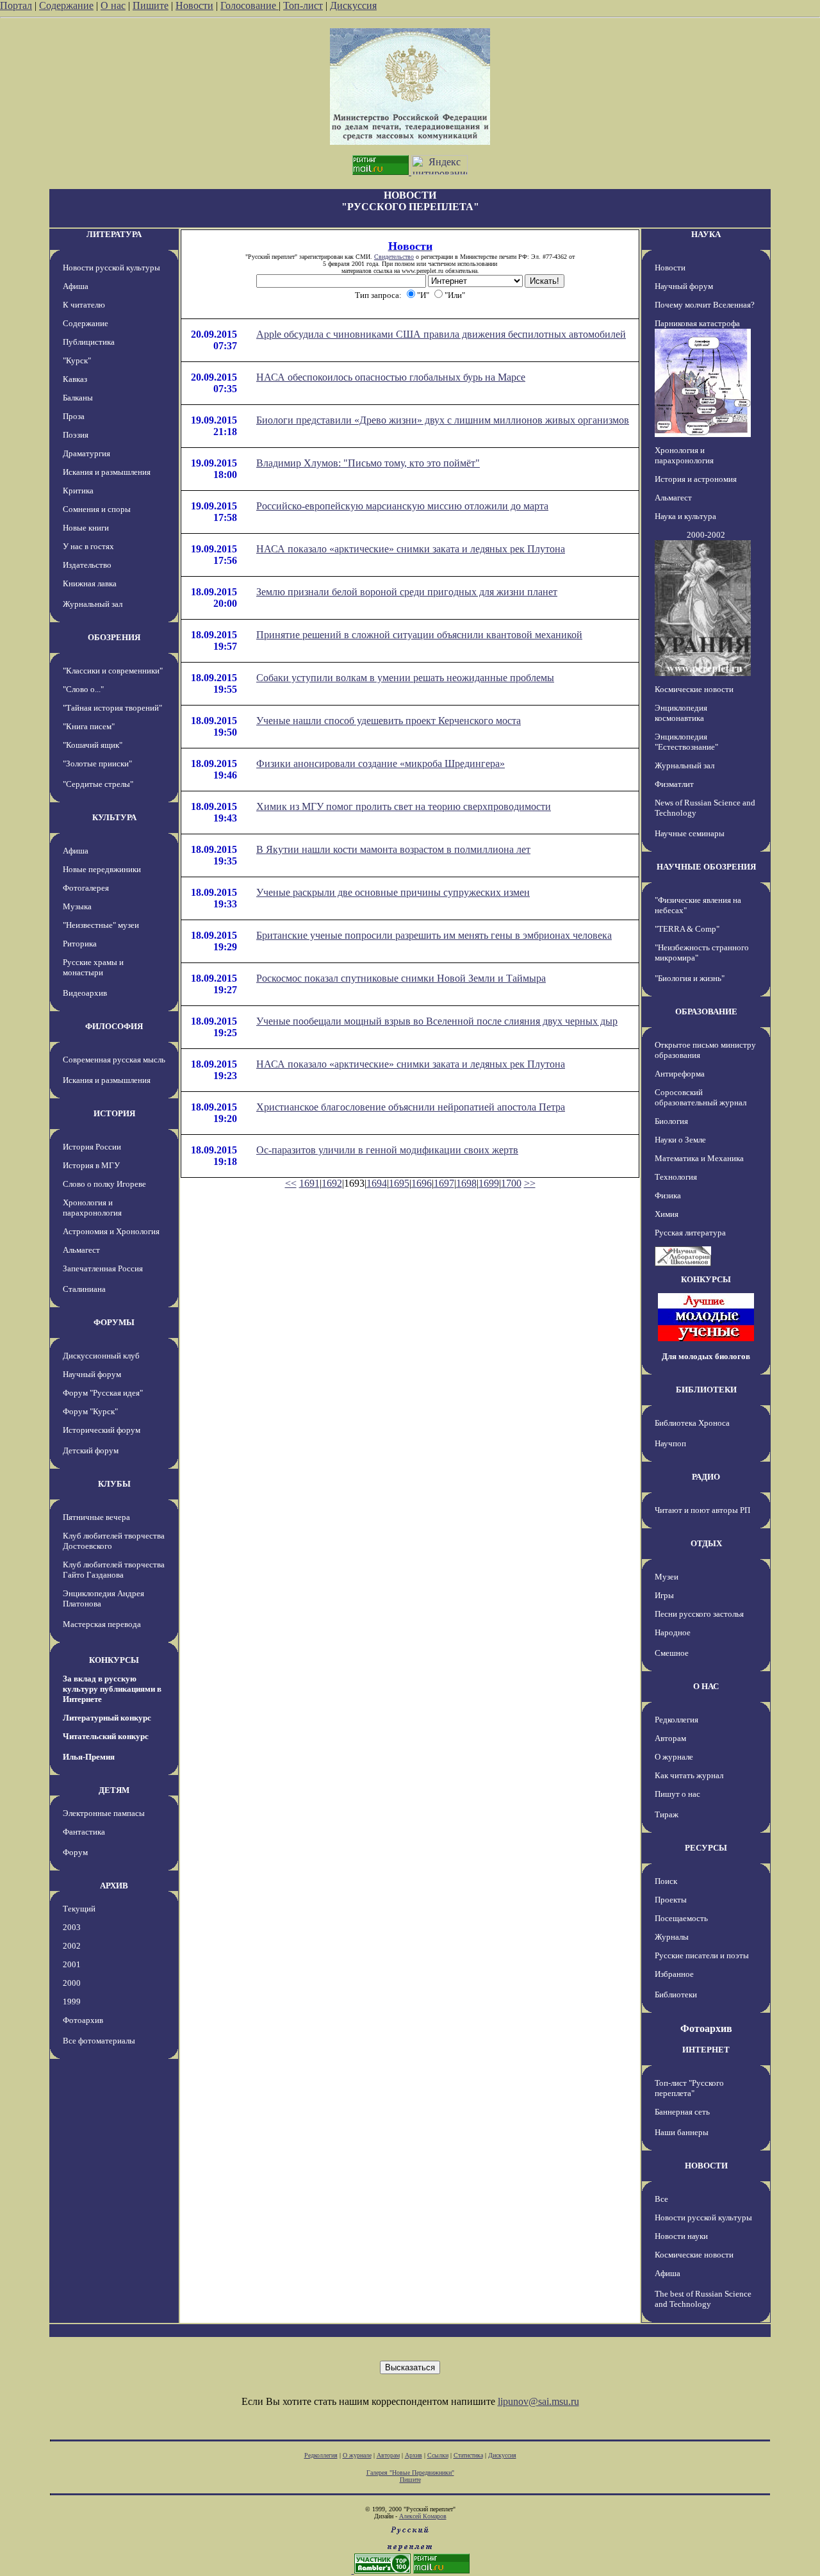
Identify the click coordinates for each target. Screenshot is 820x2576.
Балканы (78, 398)
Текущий (79, 1909)
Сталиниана (84, 1289)
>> (530, 1183)
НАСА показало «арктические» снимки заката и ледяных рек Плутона (411, 549)
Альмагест (81, 1250)
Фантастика (84, 1832)
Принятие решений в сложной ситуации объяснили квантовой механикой (419, 635)
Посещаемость (681, 1918)
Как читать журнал (689, 1775)
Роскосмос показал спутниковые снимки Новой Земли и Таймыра (401, 978)
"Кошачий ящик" (93, 745)
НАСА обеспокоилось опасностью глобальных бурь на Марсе (391, 377)
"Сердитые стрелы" (98, 784)
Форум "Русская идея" (103, 1393)
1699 (489, 1183)
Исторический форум (102, 1430)
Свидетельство (394, 257)
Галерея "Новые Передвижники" (410, 2473)
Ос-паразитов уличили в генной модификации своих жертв (387, 1150)
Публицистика (89, 342)
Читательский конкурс (106, 1736)
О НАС (706, 1686)
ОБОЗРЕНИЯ (114, 637)
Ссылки (438, 2455)
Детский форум (91, 1450)
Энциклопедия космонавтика (681, 713)
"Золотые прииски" (97, 764)
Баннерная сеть (682, 2112)
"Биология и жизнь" (690, 978)
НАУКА (706, 234)
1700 (511, 1183)
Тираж (667, 1814)
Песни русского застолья (699, 1614)
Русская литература (690, 1233)
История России (92, 1147)
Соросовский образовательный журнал (701, 1097)
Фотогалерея (86, 888)
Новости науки (681, 2236)
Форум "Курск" (90, 1411)
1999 (72, 2002)
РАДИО (706, 1477)
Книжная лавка (90, 583)
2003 (72, 1927)
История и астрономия (696, 479)
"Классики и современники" (113, 671)
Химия (667, 1214)
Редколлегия (676, 1720)
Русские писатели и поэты (702, 1955)
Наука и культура (685, 516)
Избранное (674, 1974)
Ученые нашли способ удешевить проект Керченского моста (389, 721)
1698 (466, 1183)
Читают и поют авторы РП (702, 1510)
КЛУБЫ (114, 1484)
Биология (671, 1121)
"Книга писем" (89, 726)
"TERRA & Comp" (687, 929)
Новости (194, 5)
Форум (75, 1852)
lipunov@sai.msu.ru (538, 2401)
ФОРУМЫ (114, 1322)
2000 (72, 1983)
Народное (673, 1632)
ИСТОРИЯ (114, 1113)
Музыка (77, 906)
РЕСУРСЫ (706, 1848)
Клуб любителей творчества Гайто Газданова (114, 1570)
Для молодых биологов (706, 1356)
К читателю (84, 305)
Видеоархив (85, 993)
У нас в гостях (88, 546)
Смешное (672, 1653)
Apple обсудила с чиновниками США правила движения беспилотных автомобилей (441, 334)
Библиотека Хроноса (692, 1423)
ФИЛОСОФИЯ (114, 1026)
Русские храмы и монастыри (93, 967)
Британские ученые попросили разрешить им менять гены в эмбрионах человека (434, 935)
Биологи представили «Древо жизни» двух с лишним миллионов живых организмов (443, 420)
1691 (309, 1183)
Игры (664, 1595)
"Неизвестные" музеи (101, 925)
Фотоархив (83, 2020)
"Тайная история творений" (112, 708)
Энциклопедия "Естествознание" (686, 742)
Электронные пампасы (104, 1813)
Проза (74, 416)
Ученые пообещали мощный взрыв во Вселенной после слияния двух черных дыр (437, 1021)
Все (661, 2199)
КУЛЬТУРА (114, 817)
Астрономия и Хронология (111, 1231)
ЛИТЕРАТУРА (114, 234)
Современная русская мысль (114, 1060)
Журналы (672, 1937)
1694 (377, 1183)
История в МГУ (91, 1165)
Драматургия (86, 453)
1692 (332, 1183)
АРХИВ (114, 1886)
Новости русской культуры (111, 268)
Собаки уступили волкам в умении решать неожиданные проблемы (405, 678)
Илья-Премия (89, 1757)
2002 (72, 1946)
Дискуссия (353, 5)
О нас (113, 5)
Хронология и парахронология (92, 1208)
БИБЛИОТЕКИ (706, 1390)
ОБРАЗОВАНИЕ (706, 1011)
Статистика (468, 2455)
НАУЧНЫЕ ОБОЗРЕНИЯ (706, 867)
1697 (444, 1183)
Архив (414, 2455)
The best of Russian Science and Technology (703, 2299)
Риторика (80, 944)
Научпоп (670, 1443)
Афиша (76, 286)
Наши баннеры (682, 2132)
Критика (78, 491)
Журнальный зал (93, 604)
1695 (399, 1183)
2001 (72, 1964)
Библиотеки (676, 1994)
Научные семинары (690, 833)
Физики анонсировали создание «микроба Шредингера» (381, 764)
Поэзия (76, 435)
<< (291, 1183)
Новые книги (86, 528)
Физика (668, 1195)
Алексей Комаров (423, 2516)
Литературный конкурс (107, 1718)
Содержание (66, 5)
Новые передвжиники (102, 869)
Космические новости (694, 689)
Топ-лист (303, 5)
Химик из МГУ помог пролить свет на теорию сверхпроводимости (404, 806)
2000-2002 (706, 535)
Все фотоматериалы (99, 2041)
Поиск (666, 1881)
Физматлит (674, 784)
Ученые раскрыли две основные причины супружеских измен (393, 892)
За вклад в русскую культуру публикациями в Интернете (112, 1689)
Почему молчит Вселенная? (705, 305)
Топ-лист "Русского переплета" (689, 2088)
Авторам (670, 1738)
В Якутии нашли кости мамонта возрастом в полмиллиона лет (393, 849)
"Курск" (77, 360)
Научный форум (92, 1374)
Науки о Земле (680, 1140)
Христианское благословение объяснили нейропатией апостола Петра (411, 1107)
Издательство (87, 565)
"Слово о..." (83, 689)
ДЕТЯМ (114, 1790)
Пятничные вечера (96, 1517)
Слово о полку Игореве (104, 1184)
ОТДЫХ (706, 1543)
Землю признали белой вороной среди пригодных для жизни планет (407, 592)
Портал (16, 5)
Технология (676, 1177)
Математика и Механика (699, 1158)
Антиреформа (680, 1074)
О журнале (674, 1757)
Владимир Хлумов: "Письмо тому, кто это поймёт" (368, 463)
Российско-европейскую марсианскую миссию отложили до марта (402, 506)
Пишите (151, 5)
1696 (422, 1183)
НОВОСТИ (706, 2166)
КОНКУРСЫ (114, 1660)
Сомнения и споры (97, 509)
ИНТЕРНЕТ (706, 2050)
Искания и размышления (107, 472)
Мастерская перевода (102, 1624)
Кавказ (75, 379)
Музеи (667, 1577)
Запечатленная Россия (103, 1268)
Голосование (250, 5)
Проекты (671, 1900)
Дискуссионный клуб (101, 1356)
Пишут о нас (677, 1794)
